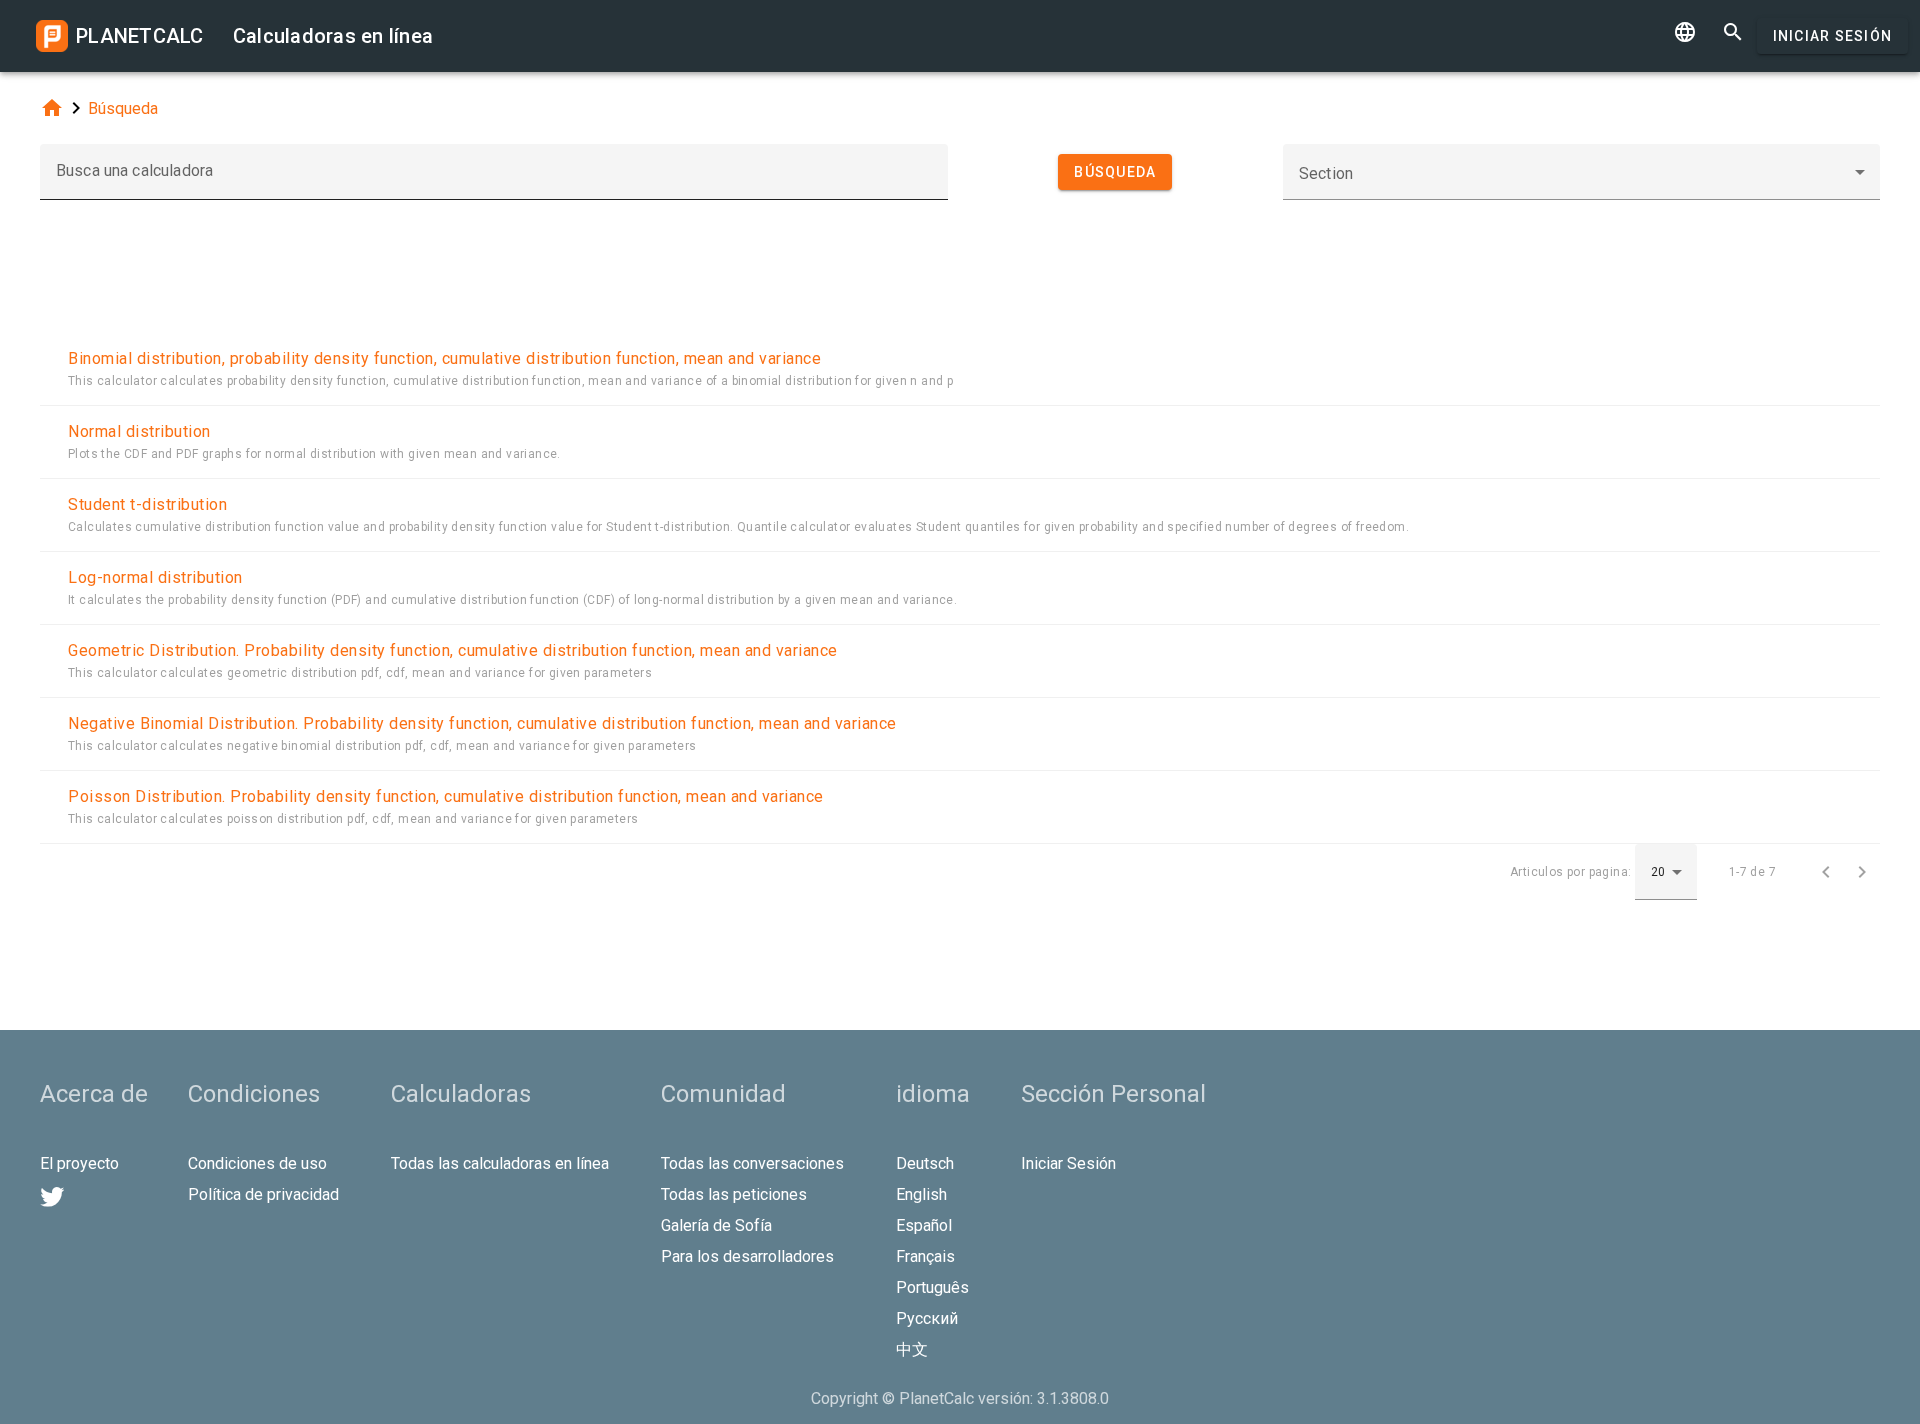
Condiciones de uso (257, 1163)
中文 (912, 1349)
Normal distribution (139, 431)
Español (924, 1225)
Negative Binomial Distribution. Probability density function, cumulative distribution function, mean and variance (482, 723)
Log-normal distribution (155, 577)
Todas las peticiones (734, 1194)
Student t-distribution (147, 504)
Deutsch (925, 1163)
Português (932, 1287)
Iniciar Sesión (1833, 36)
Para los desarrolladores (747, 1256)
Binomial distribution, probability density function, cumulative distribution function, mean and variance (444, 358)
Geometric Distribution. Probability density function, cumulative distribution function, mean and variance (453, 650)
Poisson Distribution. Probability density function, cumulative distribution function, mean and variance (446, 796)
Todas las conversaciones (752, 1163)
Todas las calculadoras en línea (500, 1163)
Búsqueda (123, 108)
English (921, 1194)
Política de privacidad (263, 1194)
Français (925, 1256)
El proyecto (79, 1163)
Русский (927, 1318)
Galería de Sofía (716, 1225)
